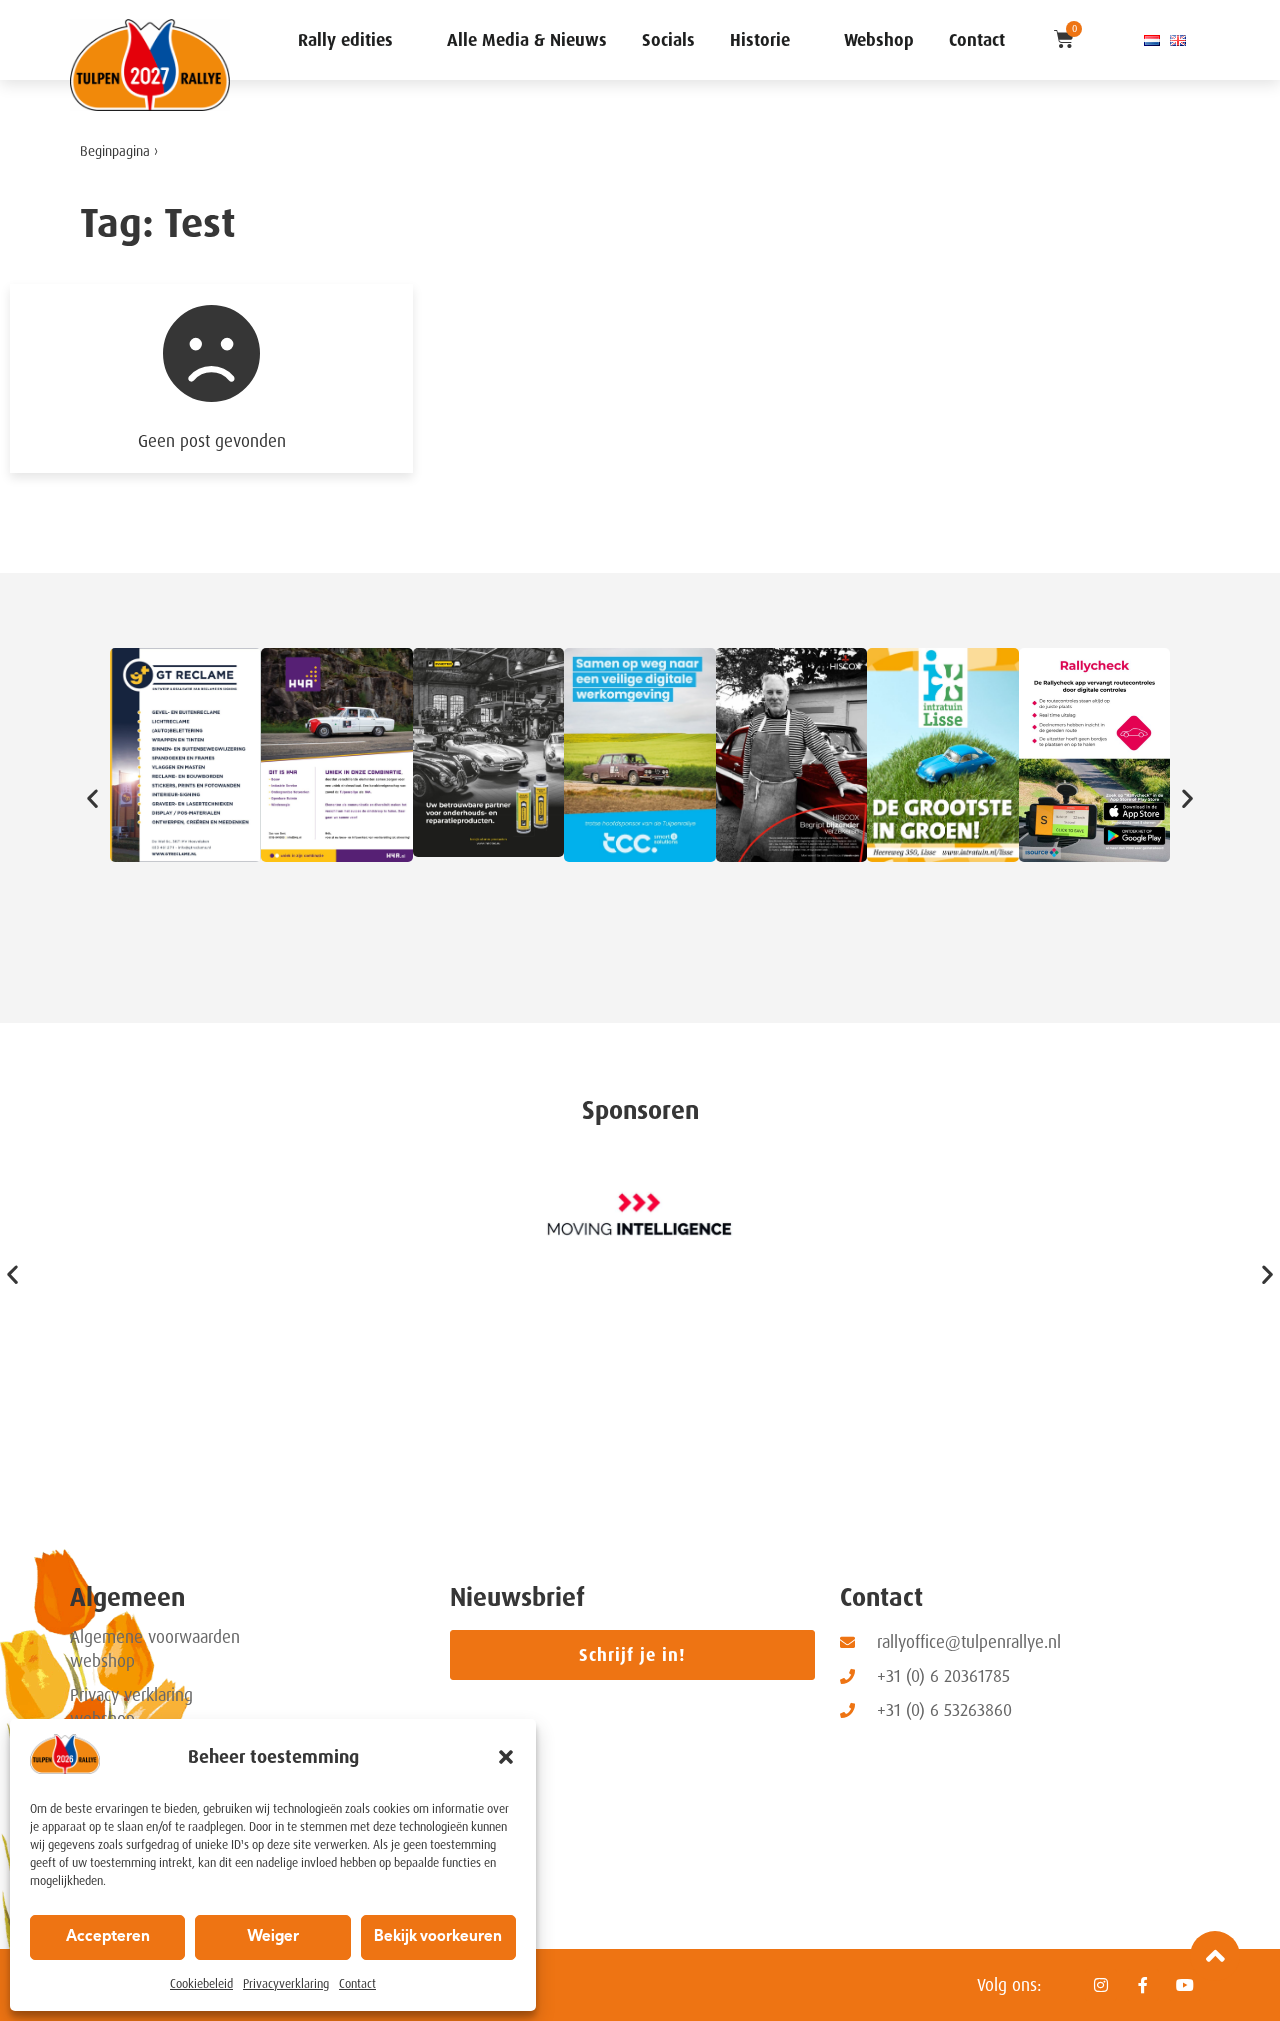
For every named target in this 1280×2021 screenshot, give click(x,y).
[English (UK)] (1178, 40)
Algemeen (127, 1597)
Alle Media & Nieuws (527, 40)
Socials (668, 40)
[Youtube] (1185, 1985)
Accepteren (108, 1937)
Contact (357, 1984)
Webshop (879, 40)
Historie (760, 40)
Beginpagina (115, 151)
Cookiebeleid (201, 1984)
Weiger (273, 1937)
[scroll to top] (1215, 1956)
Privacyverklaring (286, 1984)
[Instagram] (1101, 1985)
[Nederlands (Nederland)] (1152, 40)
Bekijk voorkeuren (438, 1937)
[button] (506, 1757)
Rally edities (345, 40)
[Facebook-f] (1143, 1985)
